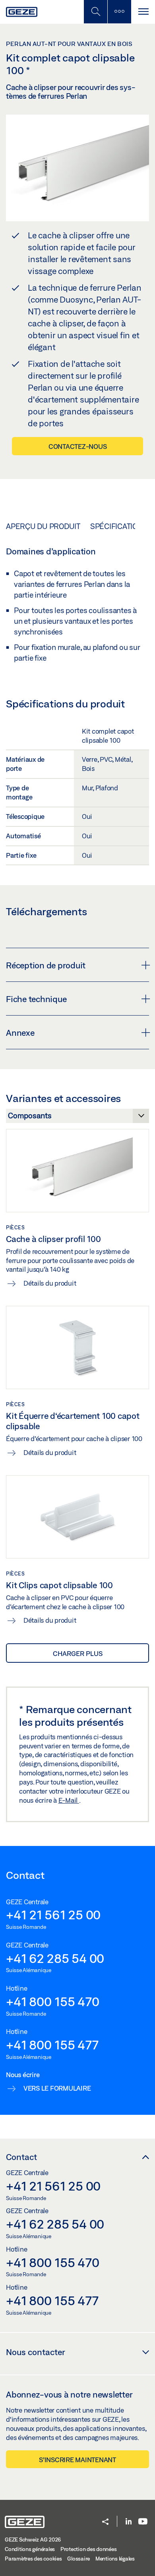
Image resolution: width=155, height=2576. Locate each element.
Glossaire (78, 2559)
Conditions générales (30, 2549)
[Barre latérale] (119, 12)
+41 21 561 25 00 (53, 1915)
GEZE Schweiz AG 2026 (33, 2540)
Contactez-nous (78, 446)
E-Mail (69, 1800)
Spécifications (119, 526)
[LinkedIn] (129, 2522)
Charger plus (78, 1653)
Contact (21, 2157)
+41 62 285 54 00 (55, 1958)
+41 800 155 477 (52, 2045)
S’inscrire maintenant (77, 2460)
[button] (105, 2522)
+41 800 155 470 (52, 2001)
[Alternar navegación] (143, 12)
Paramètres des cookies (33, 2559)
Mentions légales (115, 2559)
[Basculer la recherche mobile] (95, 12)
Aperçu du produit (43, 526)
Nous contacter (36, 2352)
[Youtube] (143, 2522)
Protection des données (89, 2549)
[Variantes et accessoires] (77, 1118)
